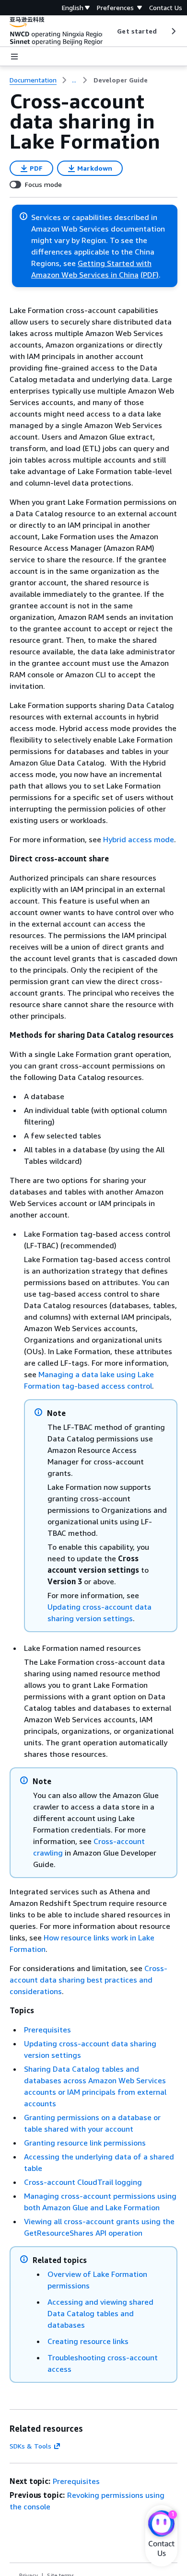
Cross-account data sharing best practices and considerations (88, 1980)
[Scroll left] (110, 31)
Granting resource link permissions (85, 2143)
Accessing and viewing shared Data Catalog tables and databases (100, 2313)
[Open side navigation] (14, 57)
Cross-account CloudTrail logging (83, 2182)
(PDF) (150, 275)
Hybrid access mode (139, 839)
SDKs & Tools (30, 2446)
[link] (121, 80)
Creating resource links (88, 2341)
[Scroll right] (173, 31)
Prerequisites (47, 2030)
